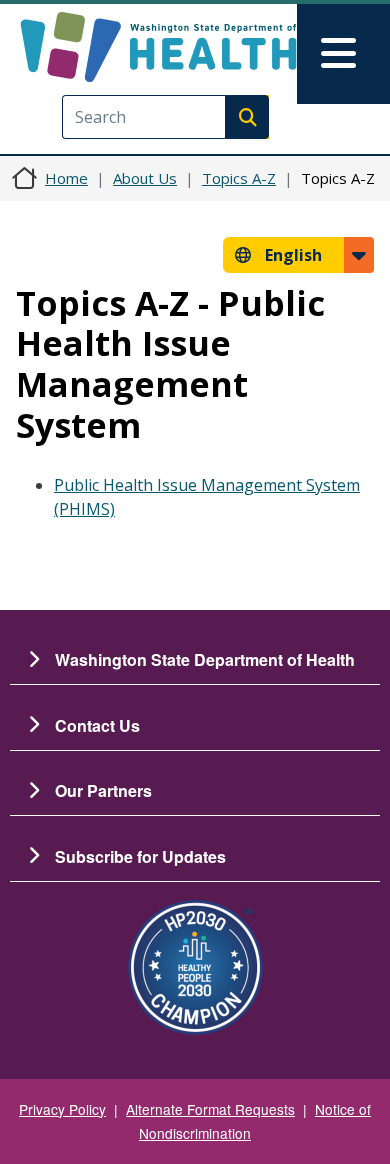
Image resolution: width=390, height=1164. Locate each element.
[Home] (158, 47)
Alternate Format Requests (210, 1109)
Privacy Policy (62, 1109)
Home (66, 178)
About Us (145, 178)
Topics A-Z (239, 178)
